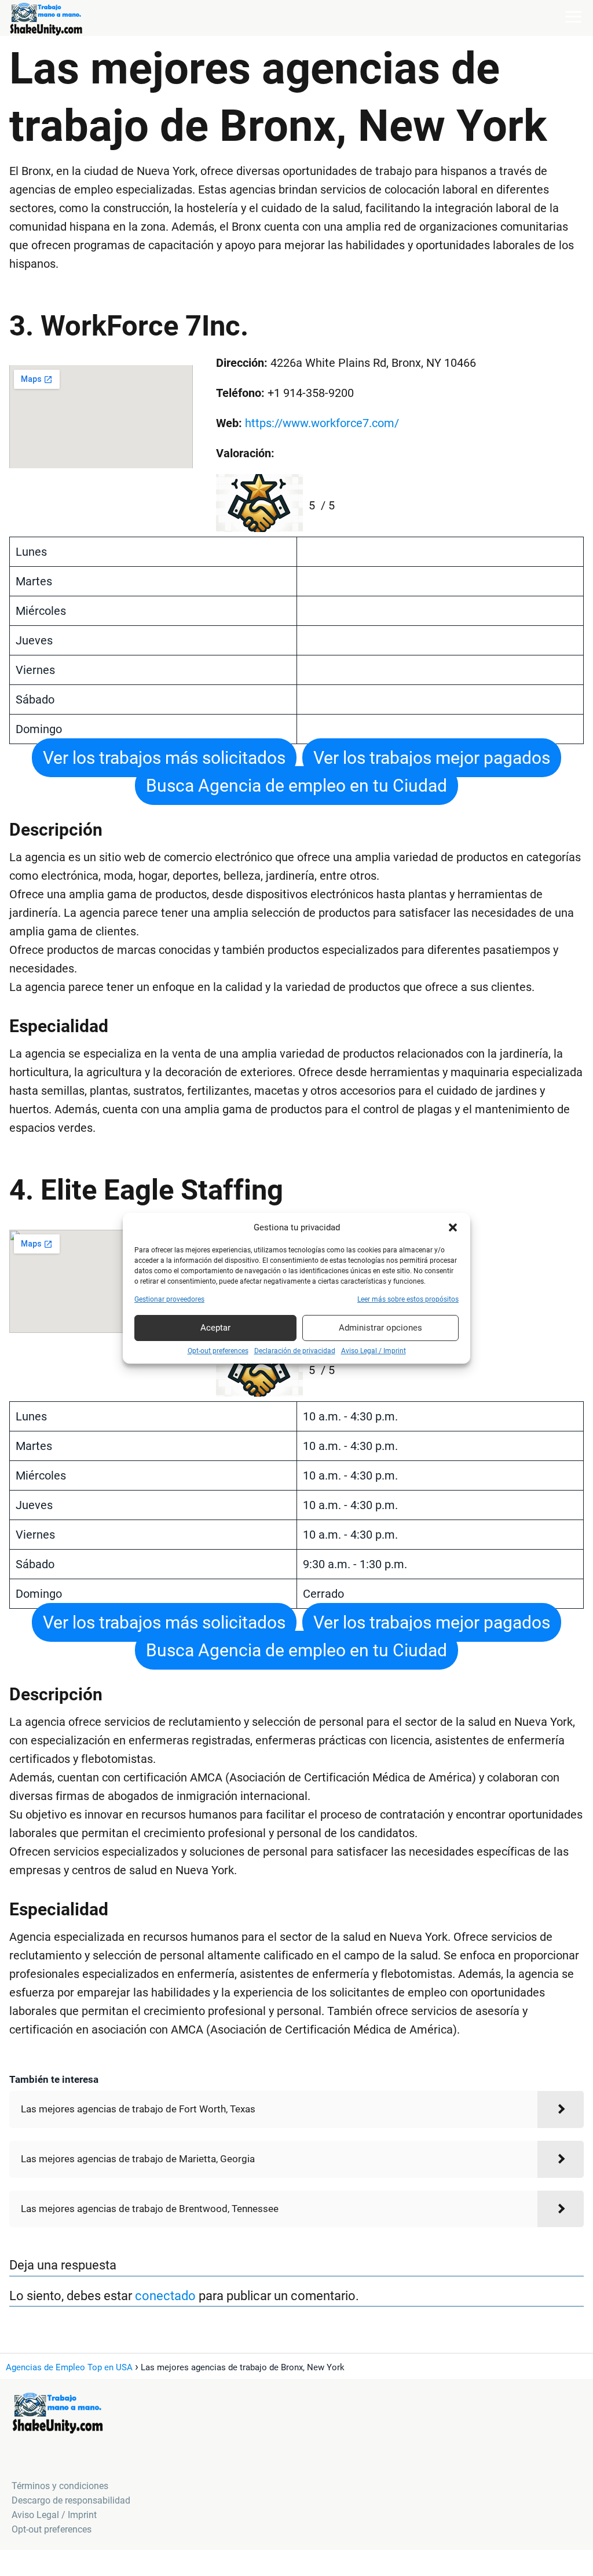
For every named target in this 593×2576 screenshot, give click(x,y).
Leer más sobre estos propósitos (408, 1299)
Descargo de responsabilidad (71, 2500)
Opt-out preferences (218, 1351)
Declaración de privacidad (295, 1351)
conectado (165, 2296)
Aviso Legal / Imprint (374, 1351)
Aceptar (215, 1328)
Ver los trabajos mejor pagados (432, 758)
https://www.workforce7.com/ (322, 423)
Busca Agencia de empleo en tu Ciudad (296, 786)
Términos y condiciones (60, 2486)
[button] (453, 1227)
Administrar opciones (380, 1328)
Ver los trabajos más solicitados (164, 758)
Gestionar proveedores (169, 1299)
